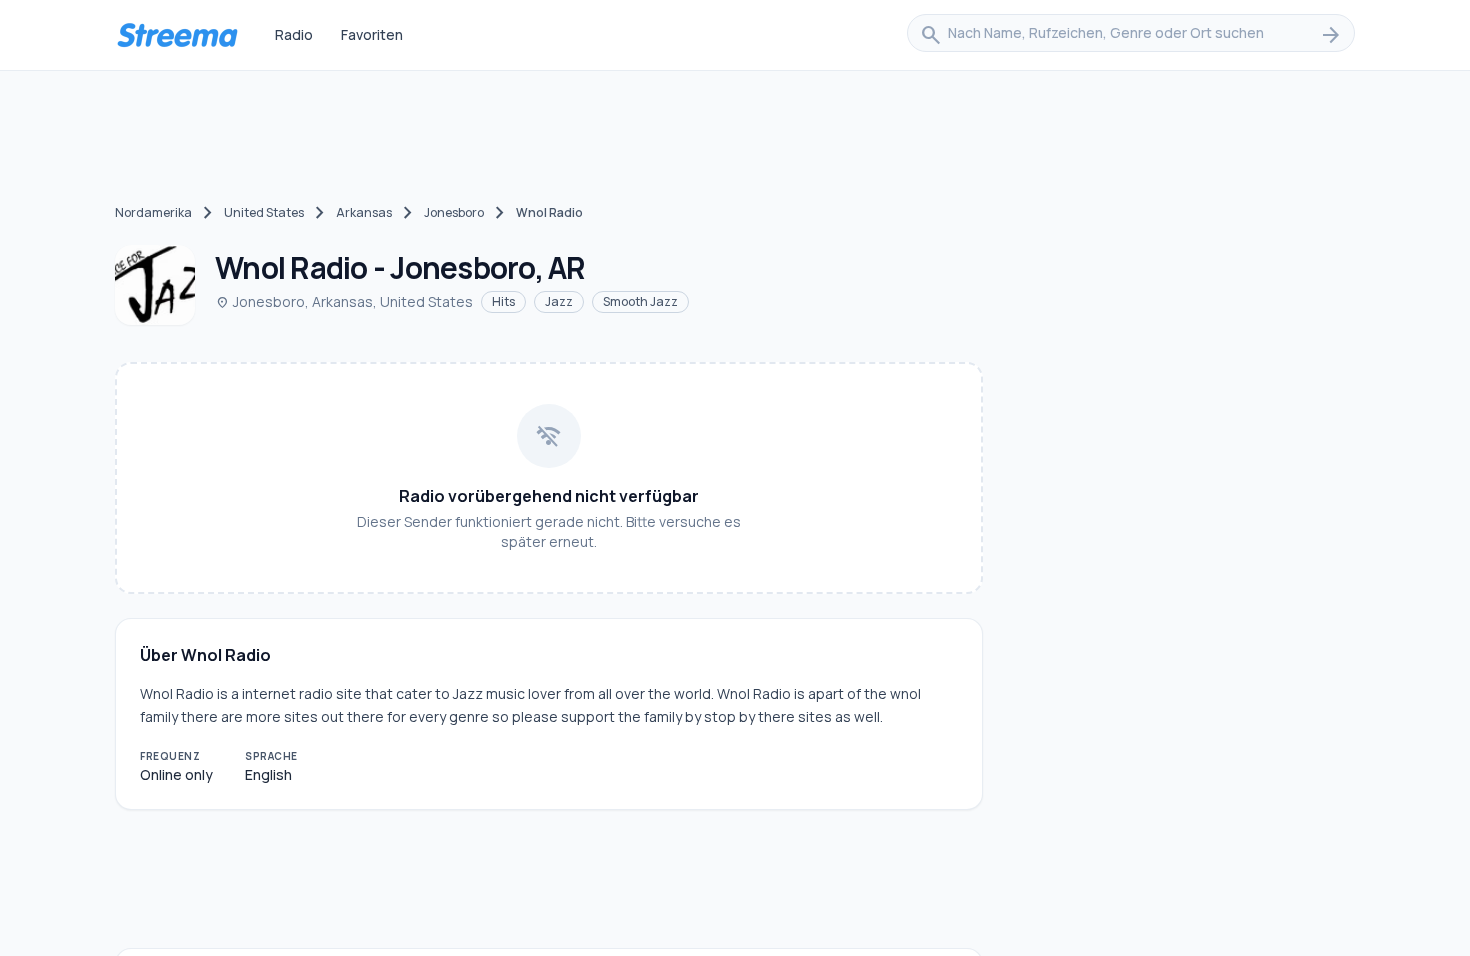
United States (264, 212)
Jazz (559, 301)
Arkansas (364, 212)
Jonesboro (454, 212)
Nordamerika (153, 212)
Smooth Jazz (640, 301)
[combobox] (1131, 35)
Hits (503, 301)
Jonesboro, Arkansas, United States (344, 301)
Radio (294, 34)
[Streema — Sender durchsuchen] (177, 35)
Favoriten (372, 34)
